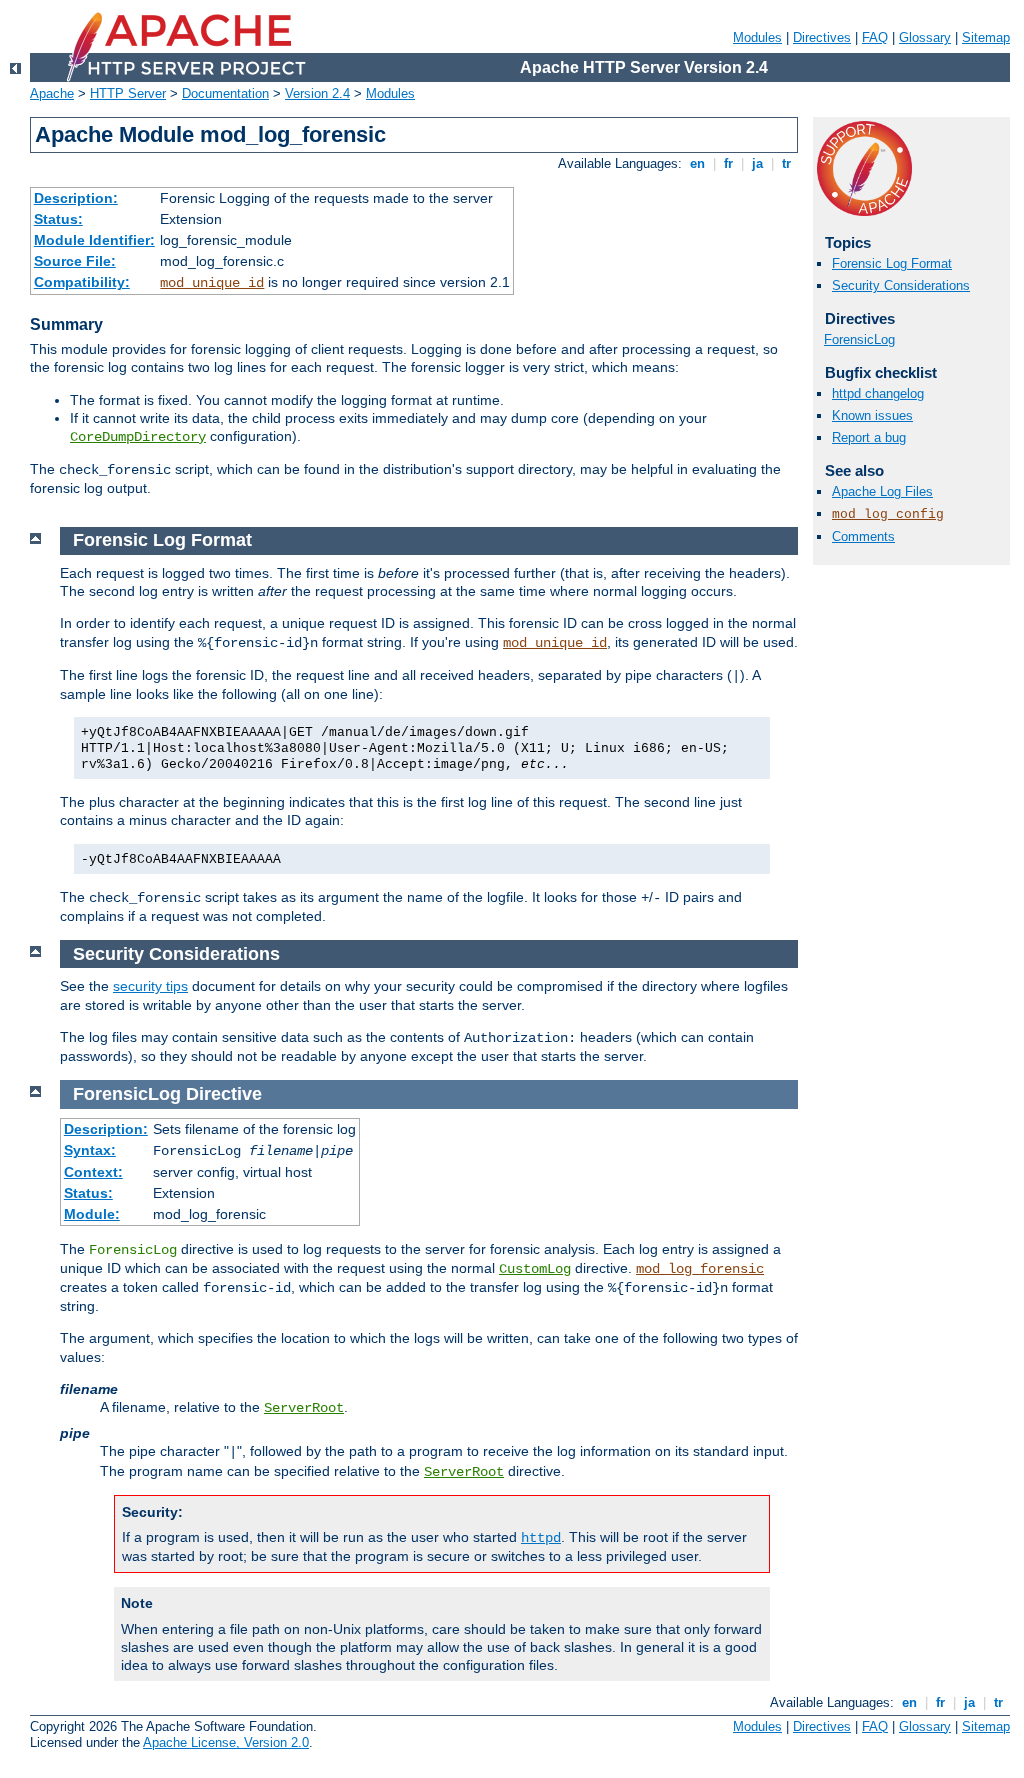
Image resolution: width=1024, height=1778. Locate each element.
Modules (757, 37)
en (697, 163)
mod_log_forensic (700, 1269)
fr (728, 163)
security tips (150, 986)
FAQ (875, 37)
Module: (92, 1214)
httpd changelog (878, 393)
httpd (541, 1538)
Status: (58, 219)
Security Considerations (901, 285)
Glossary (925, 37)
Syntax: (90, 1150)
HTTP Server (128, 93)
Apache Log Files (882, 491)
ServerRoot (304, 1408)
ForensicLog (859, 339)
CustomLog (535, 1269)
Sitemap (986, 37)
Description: (76, 198)
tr (786, 163)
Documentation (225, 93)
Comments (863, 536)
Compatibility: (82, 282)
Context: (93, 1172)
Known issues (872, 415)
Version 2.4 (317, 93)
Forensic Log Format (892, 263)
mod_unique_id (212, 283)
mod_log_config (888, 514)
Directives (822, 37)
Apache (52, 93)
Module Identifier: (94, 240)
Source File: (75, 261)
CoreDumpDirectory (138, 437)
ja (757, 163)
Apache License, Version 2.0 (226, 1742)
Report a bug (869, 437)
